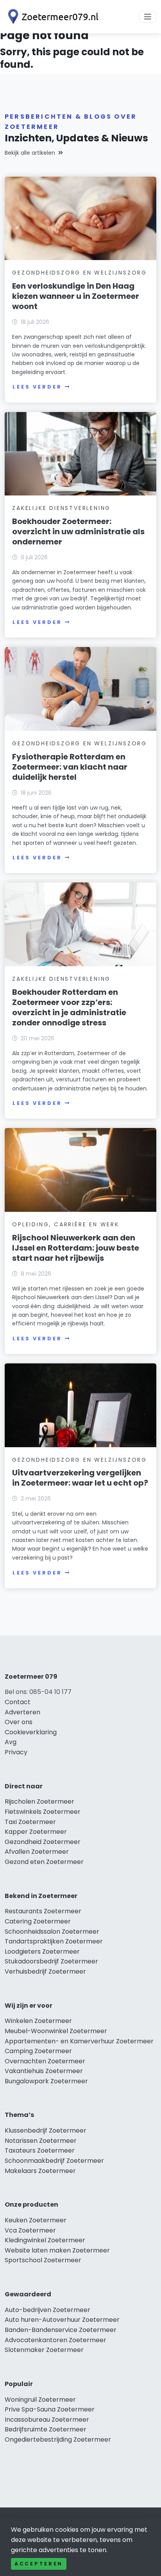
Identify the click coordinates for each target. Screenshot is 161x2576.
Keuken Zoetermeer (36, 2220)
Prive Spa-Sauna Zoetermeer (50, 2409)
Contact (18, 1702)
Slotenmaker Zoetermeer (44, 2350)
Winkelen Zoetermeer (38, 2021)
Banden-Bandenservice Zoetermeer (61, 2330)
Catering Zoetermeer (38, 1921)
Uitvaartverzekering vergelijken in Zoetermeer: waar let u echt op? (80, 1478)
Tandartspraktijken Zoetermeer (54, 1941)
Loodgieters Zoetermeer (42, 1951)
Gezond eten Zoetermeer (44, 1862)
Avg (11, 1742)
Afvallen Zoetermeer (37, 1852)
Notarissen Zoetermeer (41, 2141)
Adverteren (22, 1712)
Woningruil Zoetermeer (40, 2400)
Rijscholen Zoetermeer (39, 1801)
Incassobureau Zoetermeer (47, 2420)
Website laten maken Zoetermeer (57, 2250)
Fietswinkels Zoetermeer (43, 1812)
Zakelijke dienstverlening (61, 508)
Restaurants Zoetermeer (43, 1911)
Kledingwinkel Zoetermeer (45, 2240)
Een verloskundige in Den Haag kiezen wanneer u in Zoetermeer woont (76, 296)
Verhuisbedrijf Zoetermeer (45, 1971)
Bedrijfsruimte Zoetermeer (46, 2429)
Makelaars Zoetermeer (40, 2171)
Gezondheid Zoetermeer (43, 1842)
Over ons (19, 1722)
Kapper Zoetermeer (36, 1832)
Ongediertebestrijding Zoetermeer (58, 2440)
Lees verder (37, 387)
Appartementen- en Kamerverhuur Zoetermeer (79, 2041)
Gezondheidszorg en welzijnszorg (80, 273)
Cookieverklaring (31, 1732)
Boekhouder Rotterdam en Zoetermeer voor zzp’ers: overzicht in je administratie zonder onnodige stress (69, 1007)
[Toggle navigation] (148, 17)
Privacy (16, 1752)
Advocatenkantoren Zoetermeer (55, 2340)
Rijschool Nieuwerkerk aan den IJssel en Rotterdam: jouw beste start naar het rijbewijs (76, 1248)
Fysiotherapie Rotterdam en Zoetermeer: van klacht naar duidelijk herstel (70, 767)
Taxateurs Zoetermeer (40, 2150)
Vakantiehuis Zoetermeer (44, 2071)
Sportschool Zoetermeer (43, 2260)
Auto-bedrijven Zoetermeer (47, 2310)
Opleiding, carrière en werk (66, 1224)
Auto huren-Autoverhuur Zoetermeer (62, 2320)
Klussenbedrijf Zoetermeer (46, 2130)
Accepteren (39, 2564)
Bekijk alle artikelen (30, 153)
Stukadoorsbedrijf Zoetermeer (51, 1961)
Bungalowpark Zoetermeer (46, 2081)
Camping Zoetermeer (38, 2051)
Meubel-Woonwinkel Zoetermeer (56, 2031)
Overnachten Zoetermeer (45, 2061)
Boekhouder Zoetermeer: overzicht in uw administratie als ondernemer (78, 531)
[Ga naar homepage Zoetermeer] (52, 17)
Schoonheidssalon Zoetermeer (52, 1932)
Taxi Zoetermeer (30, 1822)
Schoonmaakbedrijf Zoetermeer (54, 2161)
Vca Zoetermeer (30, 2230)
